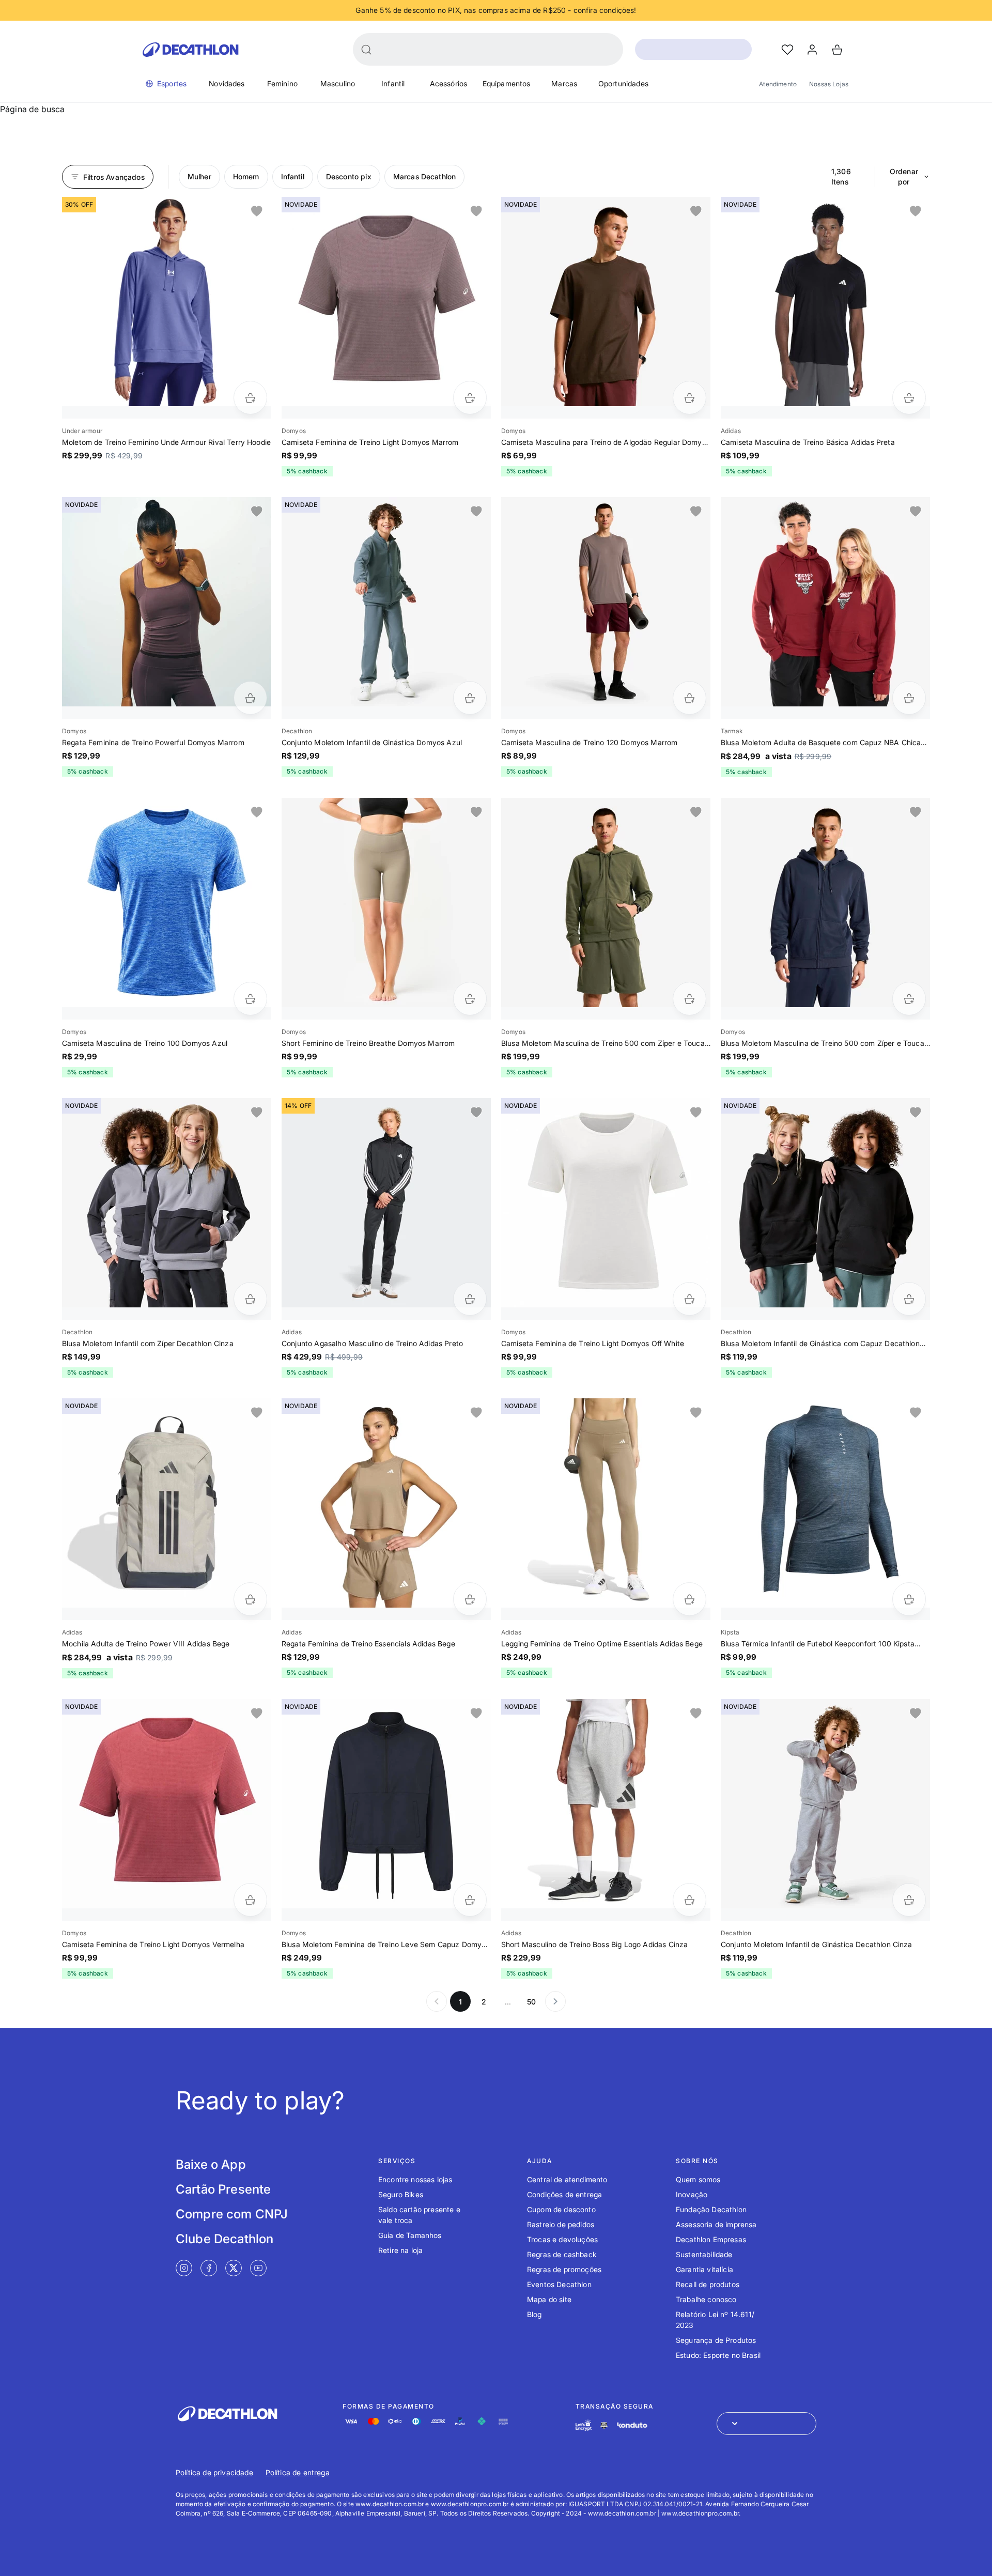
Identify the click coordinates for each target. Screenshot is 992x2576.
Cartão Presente (223, 2189)
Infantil (393, 83)
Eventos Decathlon (559, 2284)
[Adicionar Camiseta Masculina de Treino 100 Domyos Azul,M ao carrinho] (250, 999)
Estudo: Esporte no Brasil (718, 2355)
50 (531, 2002)
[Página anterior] (437, 2001)
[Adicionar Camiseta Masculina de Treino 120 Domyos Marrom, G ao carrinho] (689, 698)
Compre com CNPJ (232, 2214)
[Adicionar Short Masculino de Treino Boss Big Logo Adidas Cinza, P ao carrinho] (689, 1900)
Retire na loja (400, 2250)
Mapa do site (549, 2299)
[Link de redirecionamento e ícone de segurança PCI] (604, 2425)
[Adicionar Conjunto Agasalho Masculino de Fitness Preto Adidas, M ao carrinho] (470, 1299)
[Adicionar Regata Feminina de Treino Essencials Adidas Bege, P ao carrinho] (470, 1599)
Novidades (227, 83)
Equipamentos (507, 83)
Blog (534, 2314)
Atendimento (778, 84)
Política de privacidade (214, 2472)
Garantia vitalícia (704, 2269)
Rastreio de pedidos (561, 2224)
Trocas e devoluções (562, 2239)
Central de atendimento (567, 2179)
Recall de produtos (708, 2284)
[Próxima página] (555, 2001)
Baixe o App (211, 2164)
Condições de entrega (564, 2194)
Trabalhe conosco (706, 2299)
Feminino (282, 83)
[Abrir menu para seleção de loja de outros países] (766, 2424)
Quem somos (698, 2179)
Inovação (692, 2194)
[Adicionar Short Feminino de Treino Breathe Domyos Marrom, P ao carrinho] (470, 999)
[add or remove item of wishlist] (257, 211)
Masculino (338, 83)
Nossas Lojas (829, 84)
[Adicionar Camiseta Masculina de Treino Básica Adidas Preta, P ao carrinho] (909, 398)
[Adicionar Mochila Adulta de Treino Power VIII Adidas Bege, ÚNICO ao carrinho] (250, 1599)
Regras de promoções (564, 2269)
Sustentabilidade (704, 2254)
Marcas (564, 83)
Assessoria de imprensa (716, 2224)
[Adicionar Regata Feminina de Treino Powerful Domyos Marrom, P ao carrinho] (250, 698)
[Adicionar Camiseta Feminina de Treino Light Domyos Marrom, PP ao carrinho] (470, 398)
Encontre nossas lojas (415, 2179)
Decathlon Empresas (711, 2239)
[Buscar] (366, 50)
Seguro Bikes (401, 2194)
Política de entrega (298, 2472)
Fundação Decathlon (711, 2209)
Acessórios (449, 83)
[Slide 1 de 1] (167, 302)
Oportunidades (623, 83)
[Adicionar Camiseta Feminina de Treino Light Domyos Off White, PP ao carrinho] (689, 1299)
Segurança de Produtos (716, 2340)
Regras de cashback (562, 2254)
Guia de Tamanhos (410, 2235)
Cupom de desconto (561, 2209)
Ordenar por (904, 176)
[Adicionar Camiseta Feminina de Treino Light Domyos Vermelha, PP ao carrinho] (250, 1900)
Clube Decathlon (224, 2239)
